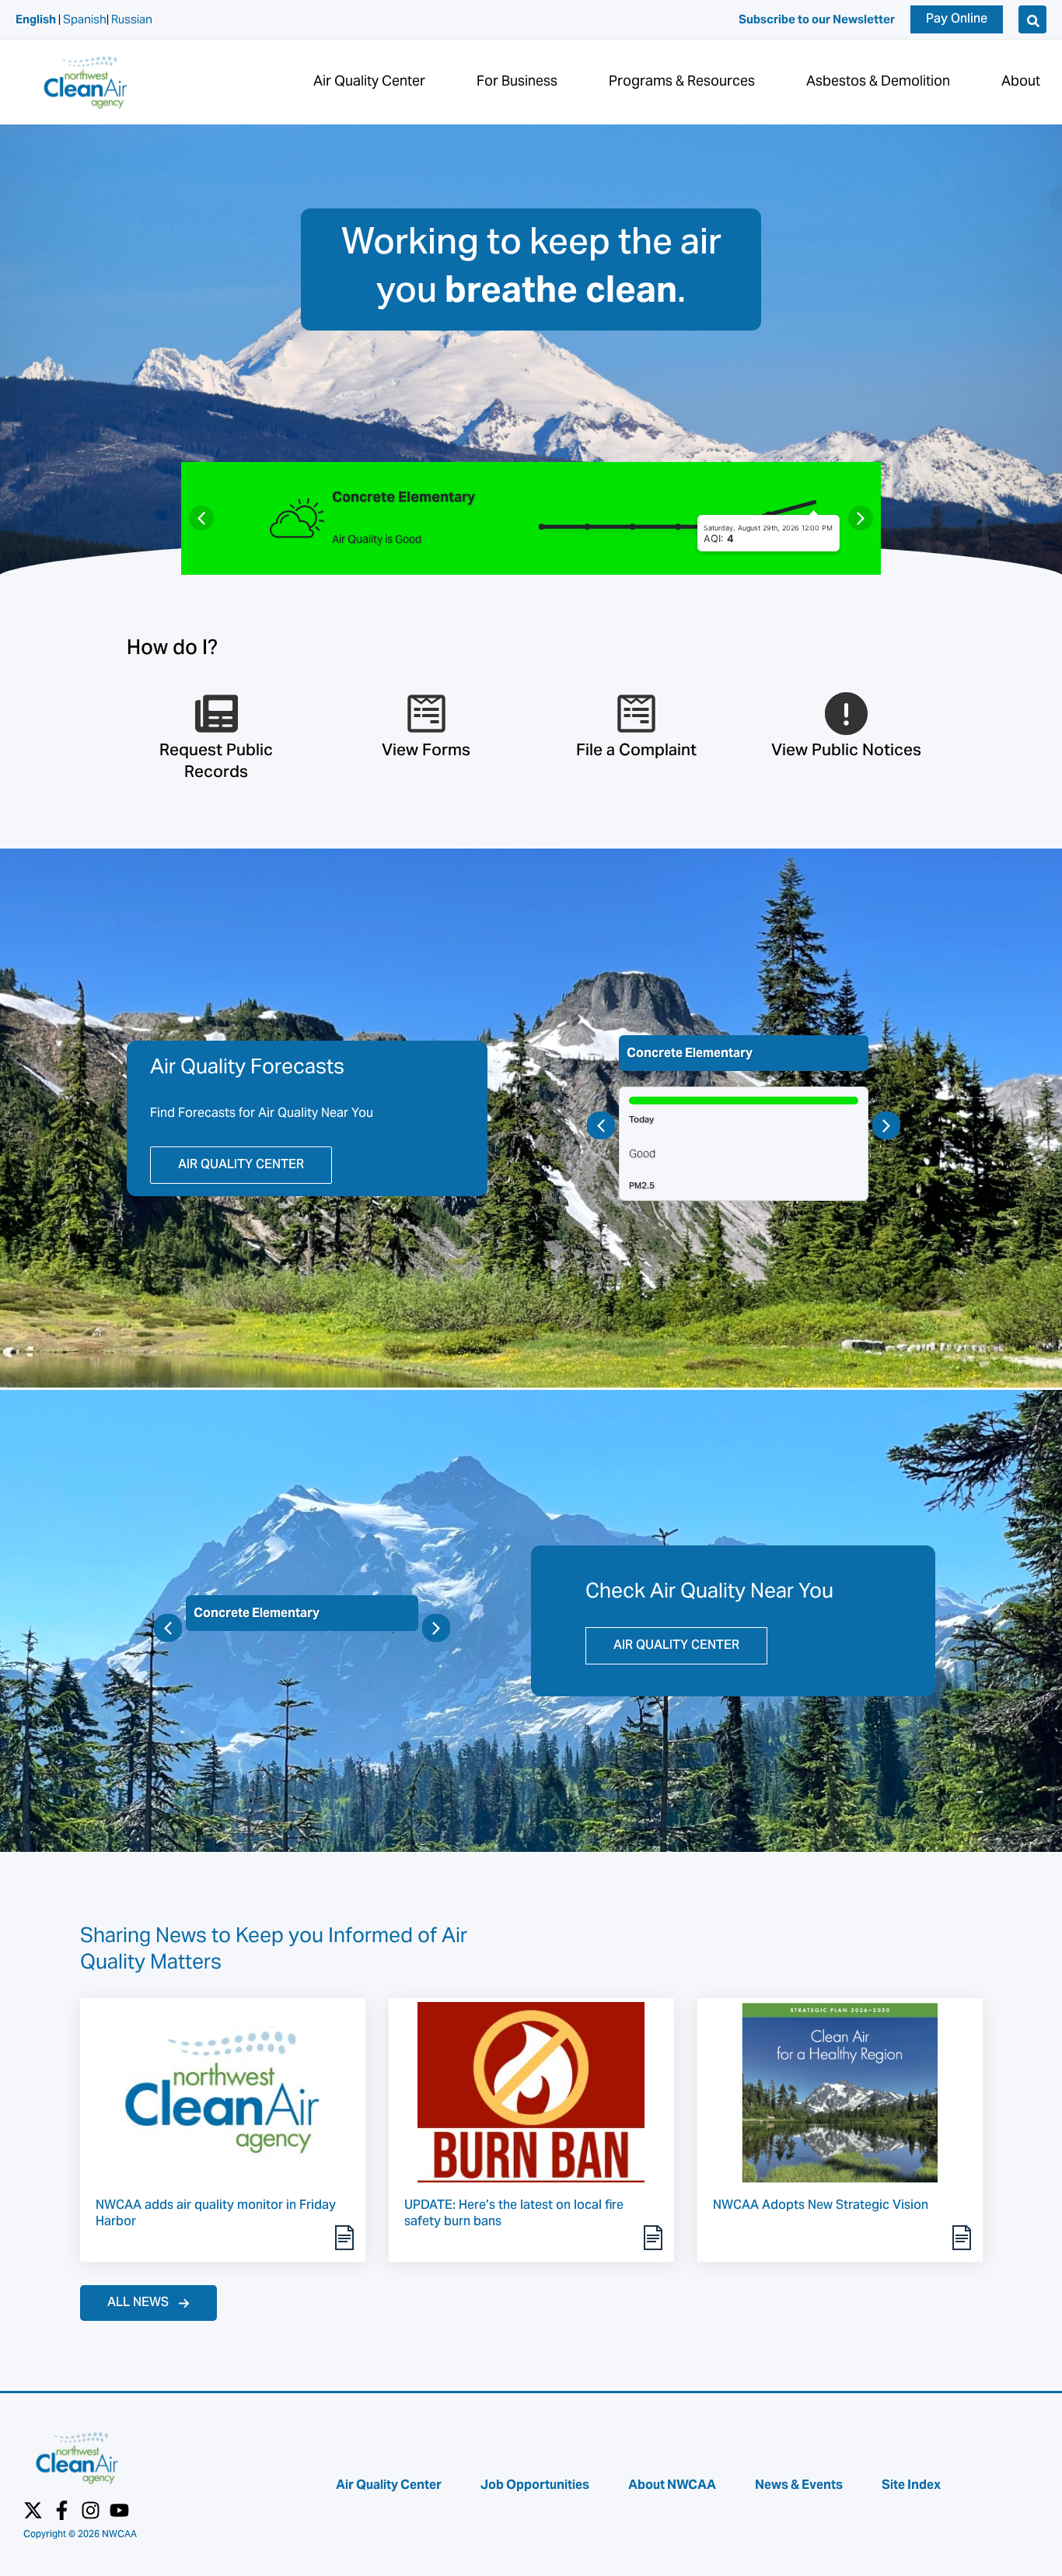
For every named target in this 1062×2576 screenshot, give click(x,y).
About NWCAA (672, 2485)
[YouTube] (119, 2510)
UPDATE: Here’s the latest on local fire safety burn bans (514, 2214)
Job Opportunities (535, 2485)
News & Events (799, 2485)
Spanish (85, 19)
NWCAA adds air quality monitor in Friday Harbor (216, 2214)
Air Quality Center (389, 2485)
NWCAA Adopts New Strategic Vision (821, 2206)
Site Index (911, 2485)
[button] (957, 19)
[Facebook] (62, 2510)
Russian (132, 19)
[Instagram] (91, 2510)
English (36, 19)
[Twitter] (33, 2510)
